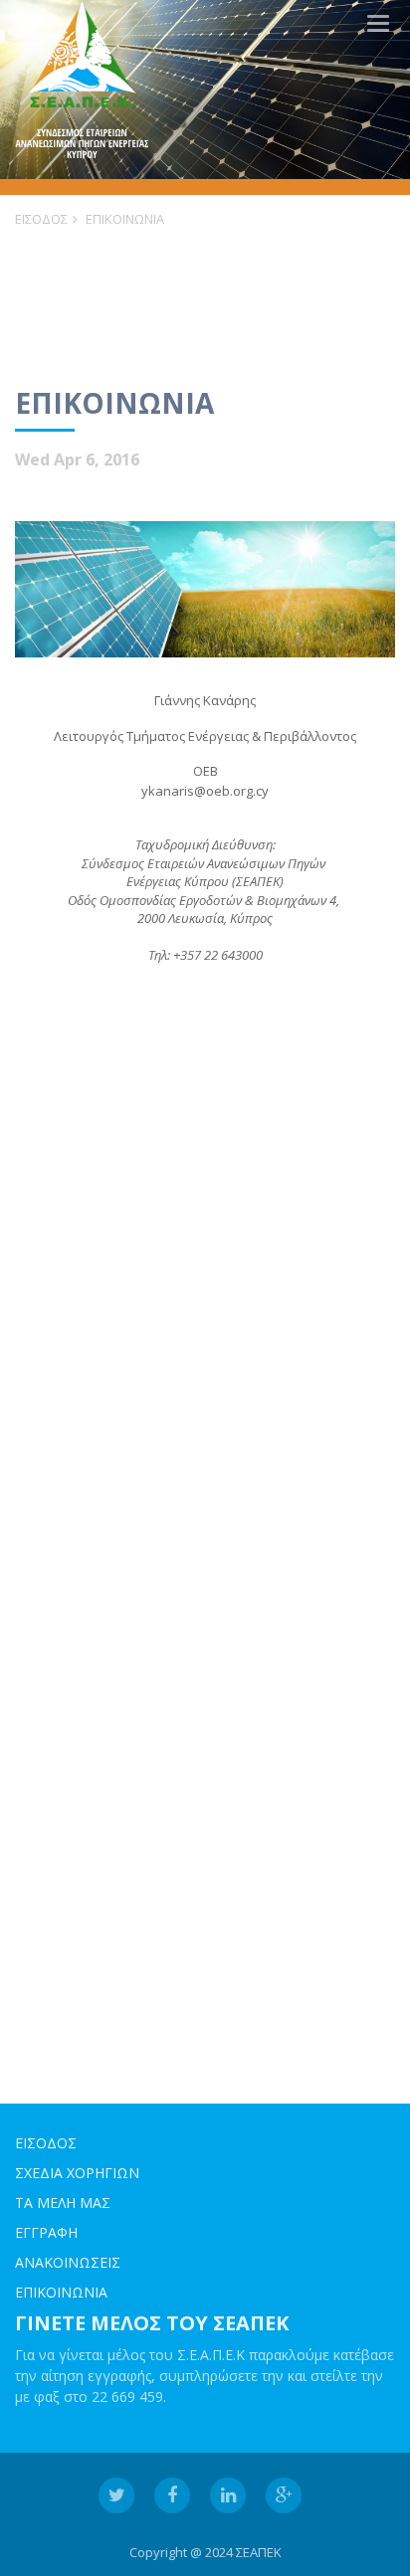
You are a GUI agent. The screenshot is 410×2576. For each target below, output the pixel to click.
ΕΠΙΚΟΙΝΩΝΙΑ (125, 219)
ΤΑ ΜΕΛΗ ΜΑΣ (63, 2203)
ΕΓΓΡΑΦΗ (46, 2232)
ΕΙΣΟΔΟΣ (41, 219)
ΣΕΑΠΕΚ (259, 2552)
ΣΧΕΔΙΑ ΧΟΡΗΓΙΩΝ (77, 2173)
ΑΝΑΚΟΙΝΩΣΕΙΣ (68, 2262)
